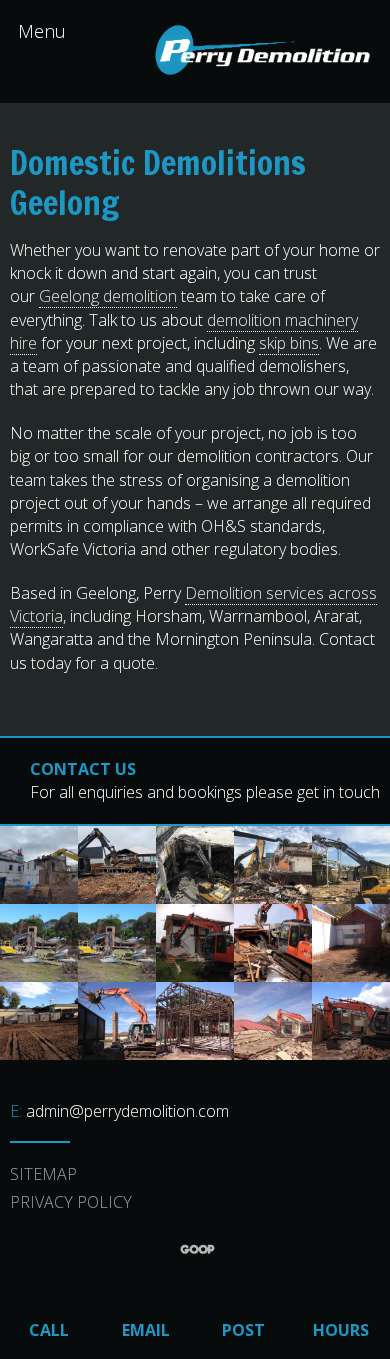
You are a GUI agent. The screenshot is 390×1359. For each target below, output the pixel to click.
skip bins (289, 343)
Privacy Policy (71, 1202)
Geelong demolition (108, 296)
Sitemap (43, 1174)
